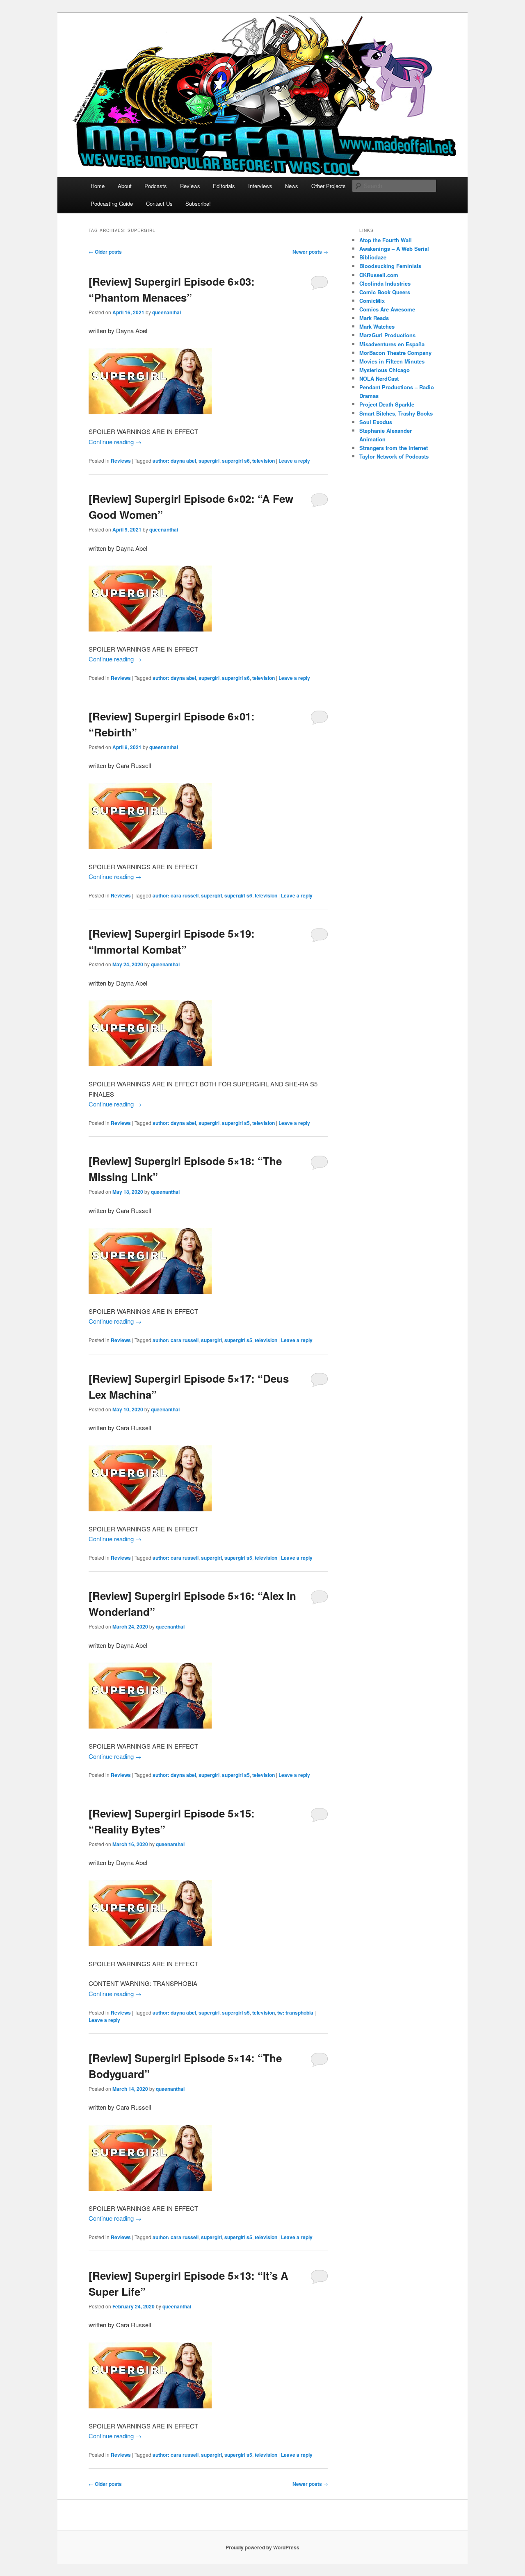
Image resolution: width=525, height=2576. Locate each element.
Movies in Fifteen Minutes (392, 361)
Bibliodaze (373, 257)
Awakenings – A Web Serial (394, 249)
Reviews (190, 186)
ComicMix (372, 301)
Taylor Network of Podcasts (394, 456)
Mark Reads (374, 318)
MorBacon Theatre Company (395, 353)
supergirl (209, 461)
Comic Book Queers (385, 292)
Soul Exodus (376, 422)
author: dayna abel (174, 461)
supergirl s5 (236, 1123)
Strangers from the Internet (394, 448)
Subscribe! (198, 203)
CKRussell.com (379, 275)
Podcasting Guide (112, 203)
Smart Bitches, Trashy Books (396, 413)
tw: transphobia (295, 2013)
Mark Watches (377, 326)
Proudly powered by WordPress (262, 2547)
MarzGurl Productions (387, 335)
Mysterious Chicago (385, 370)
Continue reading (115, 442)
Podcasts (156, 186)
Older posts (105, 252)
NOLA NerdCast (379, 378)
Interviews (260, 186)
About (125, 186)
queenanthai (167, 312)
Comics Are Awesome (387, 309)
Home (98, 186)
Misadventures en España (392, 344)
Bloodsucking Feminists (390, 266)
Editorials (224, 186)
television (264, 461)
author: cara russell (176, 895)
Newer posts (310, 252)
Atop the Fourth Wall (386, 240)
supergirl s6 (236, 461)
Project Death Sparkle (387, 404)
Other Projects (329, 186)
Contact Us (159, 203)
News (292, 186)
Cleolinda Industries (385, 283)
